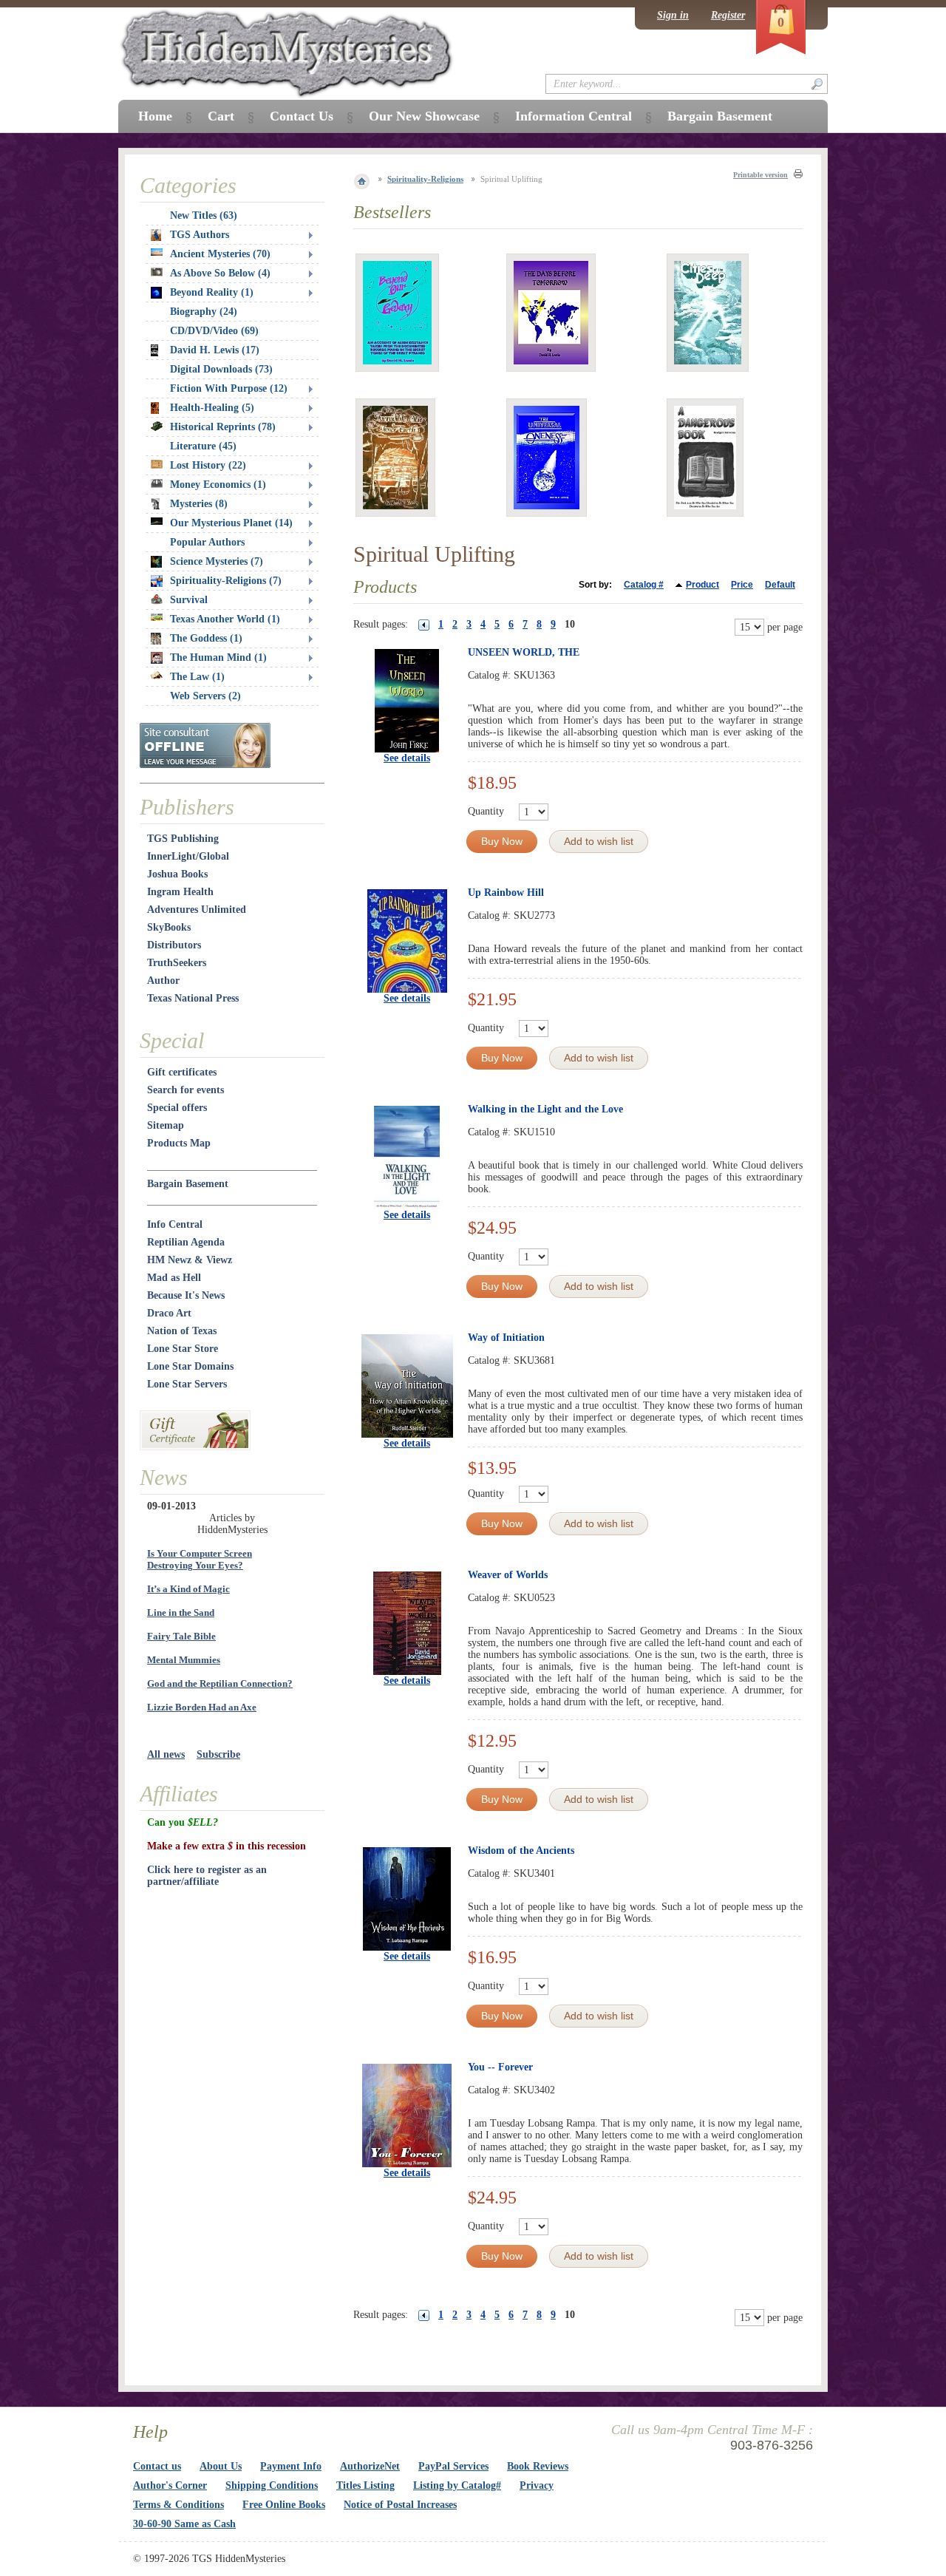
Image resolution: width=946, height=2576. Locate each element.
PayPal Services (453, 2466)
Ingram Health (180, 892)
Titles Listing (365, 2485)
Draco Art (169, 1313)
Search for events (186, 1090)
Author (163, 981)
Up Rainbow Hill (506, 893)
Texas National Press (193, 998)
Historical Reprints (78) (223, 427)
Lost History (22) (208, 465)
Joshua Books (177, 874)
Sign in (673, 15)
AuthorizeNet (370, 2466)
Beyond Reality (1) (212, 292)
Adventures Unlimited (197, 910)
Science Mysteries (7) (217, 561)
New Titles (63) (204, 215)
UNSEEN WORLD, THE (524, 652)
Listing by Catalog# (457, 2485)
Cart (221, 116)
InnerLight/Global (188, 856)
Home (155, 116)
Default (780, 585)
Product (702, 585)
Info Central (175, 1224)
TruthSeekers (177, 963)
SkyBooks (169, 927)
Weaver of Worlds (508, 1575)
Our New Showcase (424, 116)
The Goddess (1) (206, 638)
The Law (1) (197, 677)
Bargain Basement (188, 1184)
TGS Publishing (183, 839)
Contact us (157, 2466)
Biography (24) (204, 312)
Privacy (537, 2485)
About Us (221, 2466)
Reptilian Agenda (186, 1242)
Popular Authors (207, 542)
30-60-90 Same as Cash (184, 2524)
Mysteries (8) (199, 504)
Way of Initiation (506, 1338)
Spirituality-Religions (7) (226, 581)
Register (728, 15)
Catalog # (644, 585)
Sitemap (166, 1125)
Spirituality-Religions (425, 179)
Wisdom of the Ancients (521, 1851)
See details (407, 758)
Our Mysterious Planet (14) (231, 523)
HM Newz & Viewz (190, 1260)
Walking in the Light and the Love (545, 1109)
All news (166, 1754)
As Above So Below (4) (220, 273)
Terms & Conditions (178, 2505)
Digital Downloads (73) (221, 369)
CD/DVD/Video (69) (214, 331)
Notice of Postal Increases (400, 2505)
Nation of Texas (182, 1331)
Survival (189, 600)
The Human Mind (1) (218, 657)
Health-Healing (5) (212, 408)
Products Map (179, 1143)
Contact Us (302, 116)
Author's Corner (170, 2485)
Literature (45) (203, 446)
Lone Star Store (183, 1349)
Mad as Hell (174, 1278)
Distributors (174, 945)
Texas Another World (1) (225, 619)
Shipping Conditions (272, 2485)
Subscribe (218, 1754)
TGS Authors (200, 235)
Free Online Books (284, 2505)
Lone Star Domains (190, 1366)
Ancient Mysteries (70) (220, 254)
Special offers (177, 1108)
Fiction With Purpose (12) (229, 388)
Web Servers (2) (205, 696)
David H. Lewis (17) (215, 350)
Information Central (574, 116)
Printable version (760, 175)
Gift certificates (182, 1072)
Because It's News (186, 1295)
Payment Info (291, 2466)
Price (742, 585)
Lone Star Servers (187, 1384)
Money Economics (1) (218, 485)
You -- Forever (500, 2067)
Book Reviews (538, 2466)
